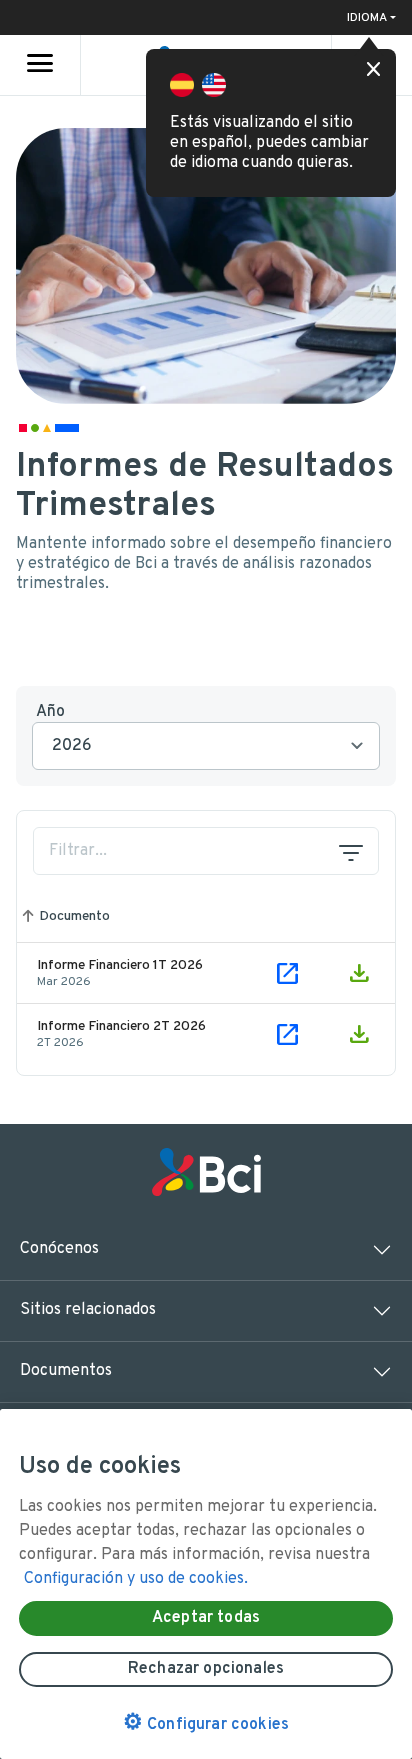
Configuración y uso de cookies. (136, 1579)
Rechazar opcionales (206, 1669)
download (359, 973)
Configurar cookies (206, 1723)
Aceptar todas (206, 1618)
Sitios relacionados (88, 1310)
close (374, 70)
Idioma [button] (367, 18)
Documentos (66, 1371)
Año (50, 712)
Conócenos (59, 1249)
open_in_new (288, 973)
